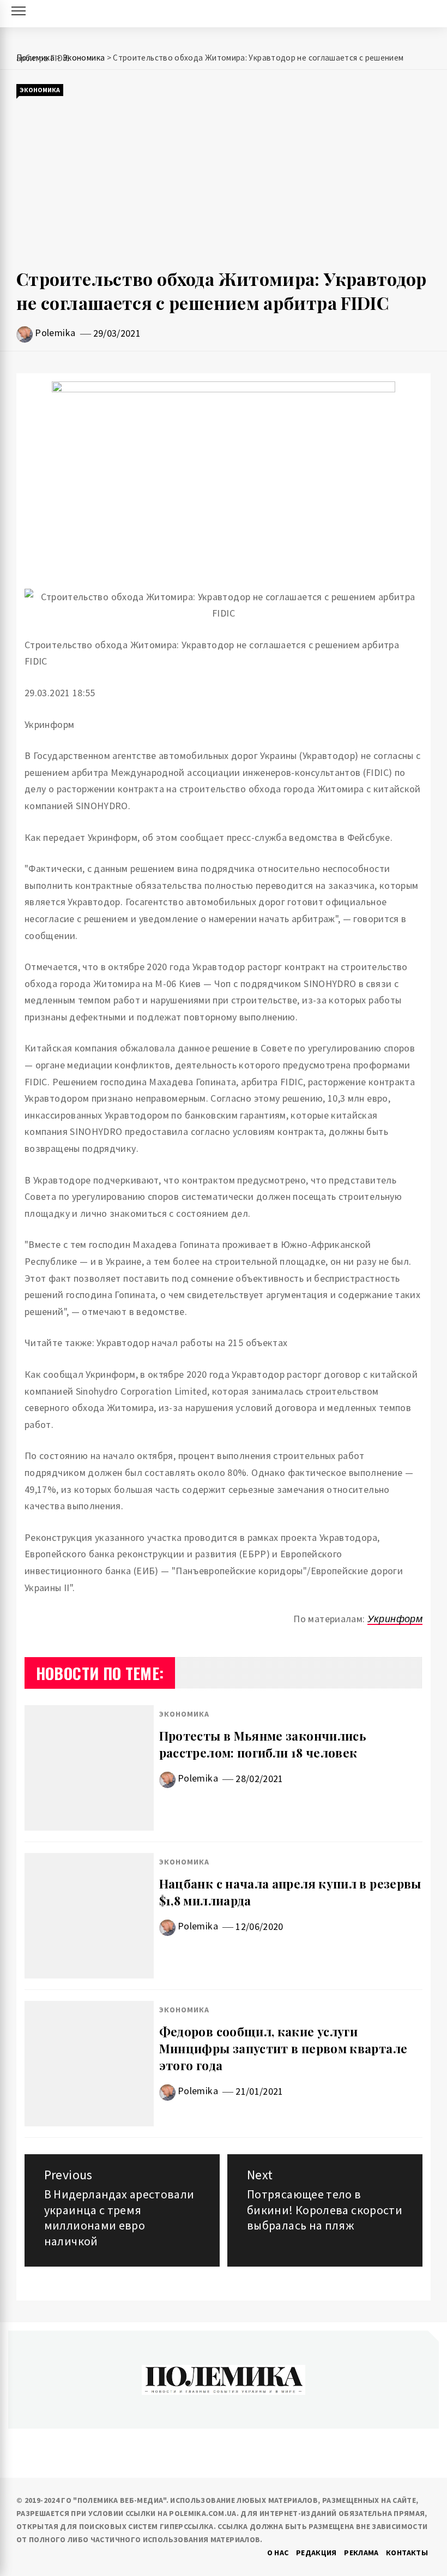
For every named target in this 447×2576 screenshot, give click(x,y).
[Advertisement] (224, 182)
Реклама (361, 2553)
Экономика (40, 90)
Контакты (407, 2553)
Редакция (316, 2553)
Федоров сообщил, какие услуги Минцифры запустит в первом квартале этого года (283, 2048)
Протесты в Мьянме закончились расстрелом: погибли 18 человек (263, 1744)
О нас (278, 2553)
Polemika (55, 333)
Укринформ (395, 1619)
